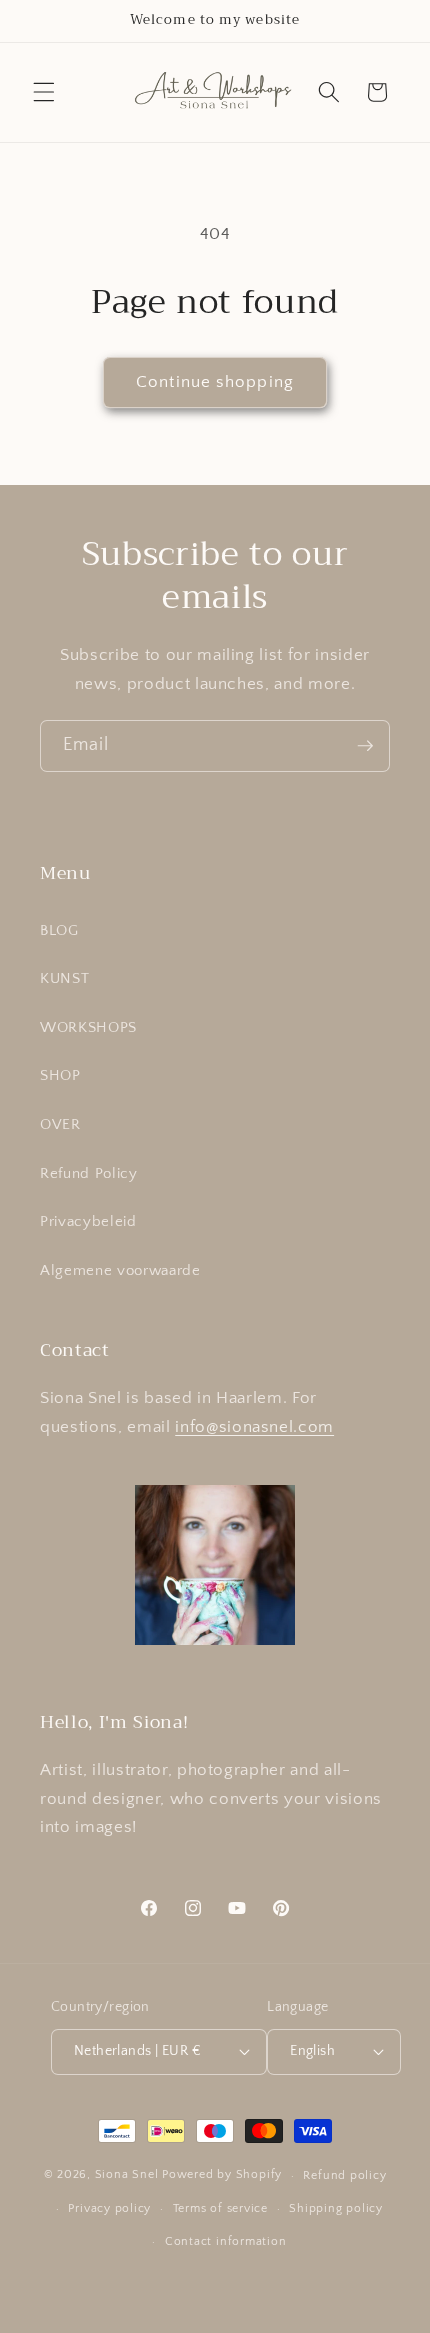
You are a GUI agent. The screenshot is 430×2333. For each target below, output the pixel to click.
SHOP (60, 1075)
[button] (44, 92)
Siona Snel (127, 2175)
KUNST (64, 978)
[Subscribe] (365, 746)
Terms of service (220, 2208)
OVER (60, 1124)
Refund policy (344, 2175)
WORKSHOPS (88, 1027)
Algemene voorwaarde (120, 1270)
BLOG (59, 930)
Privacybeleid (88, 1221)
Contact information (226, 2241)
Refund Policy (89, 1173)
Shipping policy (336, 2208)
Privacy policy (109, 2208)
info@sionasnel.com (254, 1427)
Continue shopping (215, 382)
